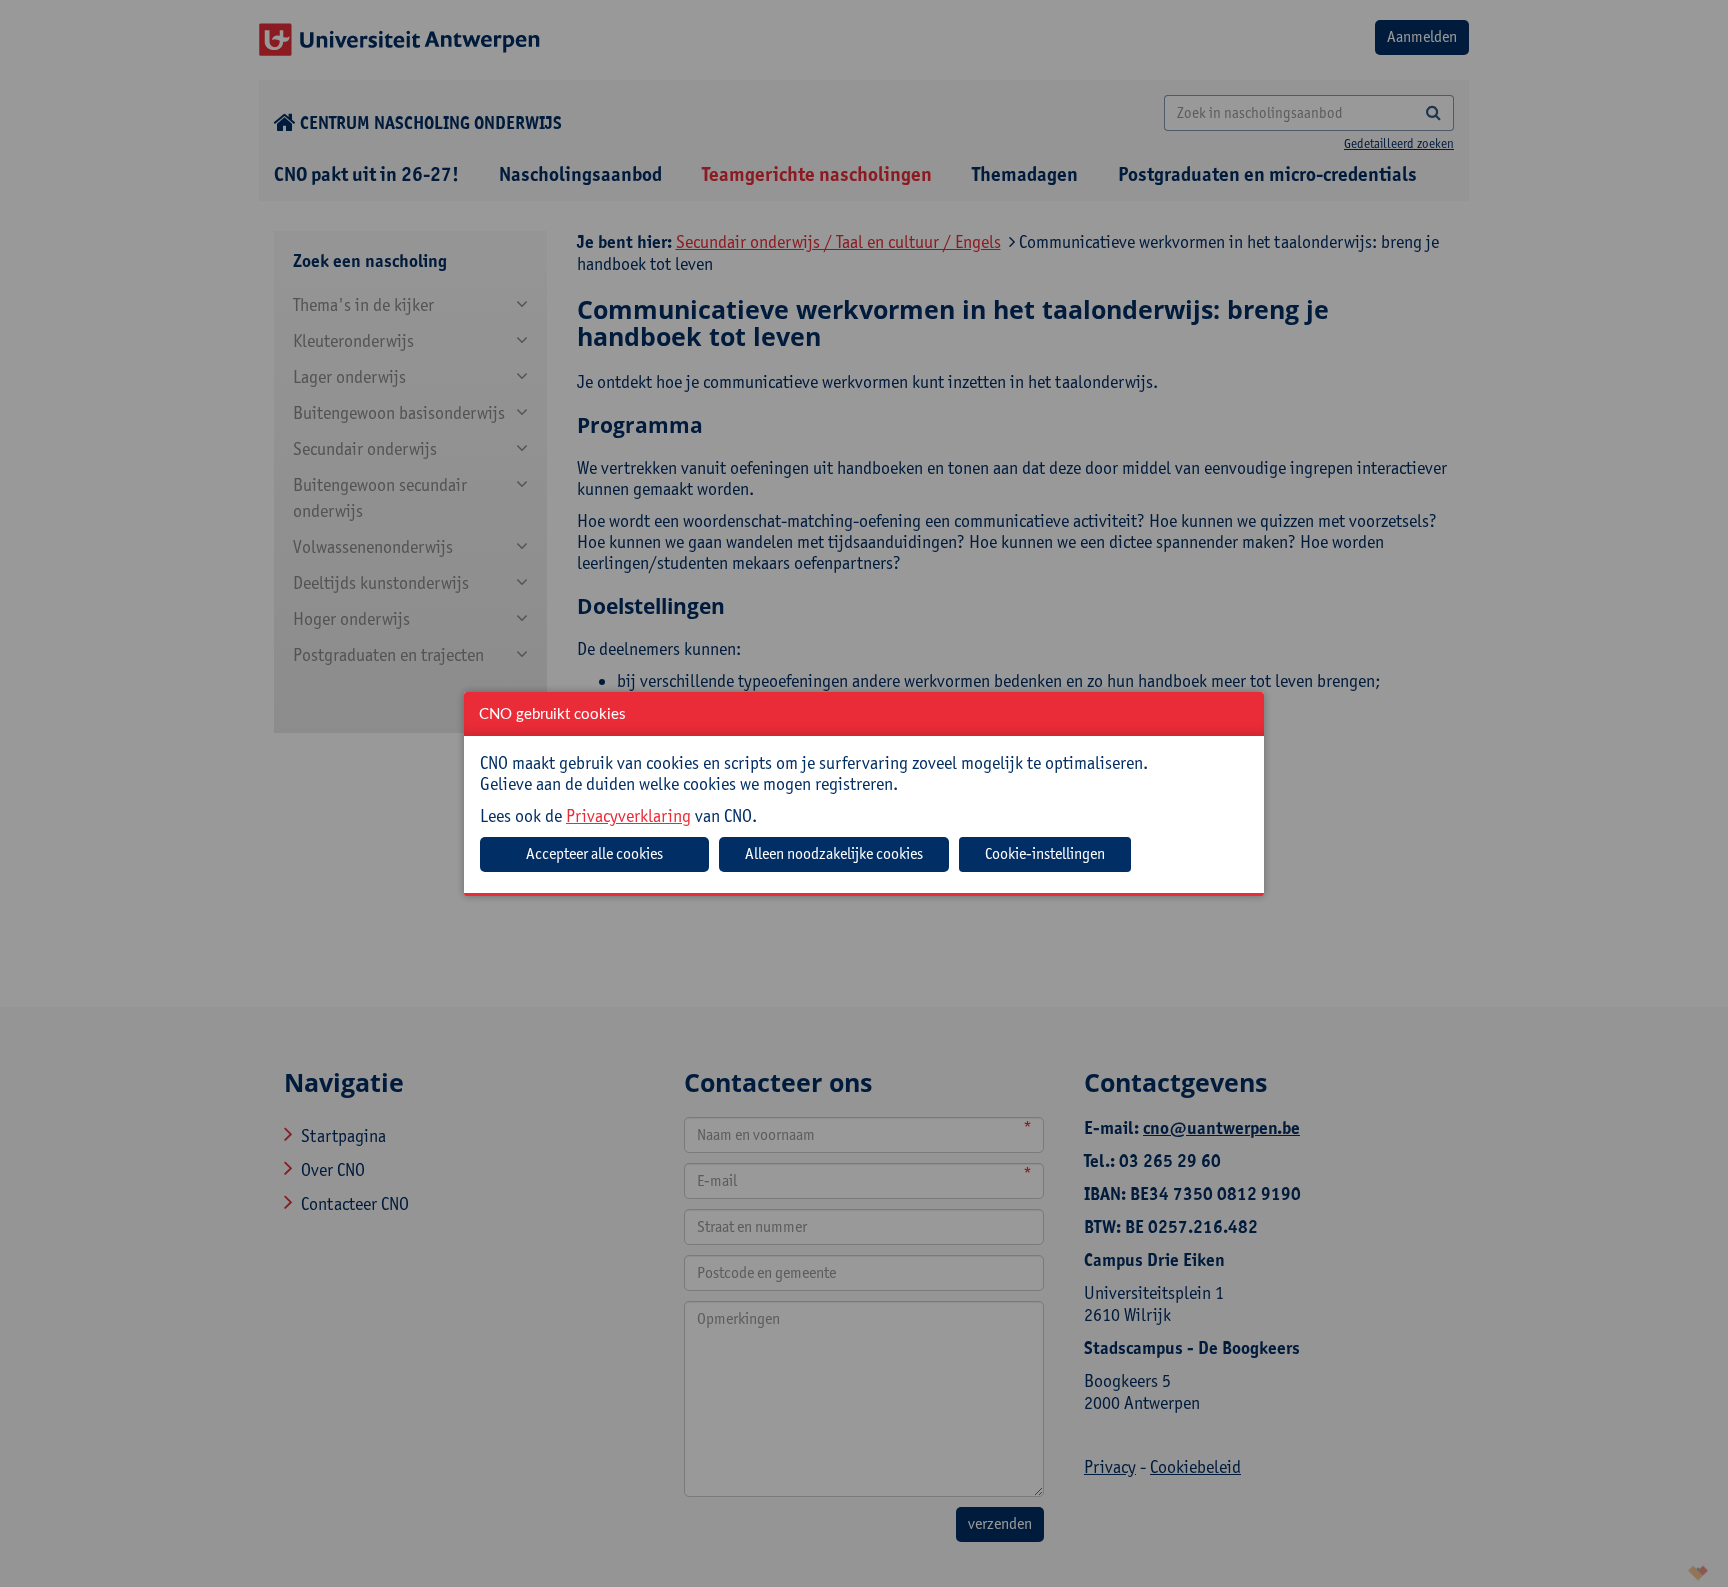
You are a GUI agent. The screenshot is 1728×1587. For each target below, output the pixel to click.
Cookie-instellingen (1045, 853)
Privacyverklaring (628, 815)
